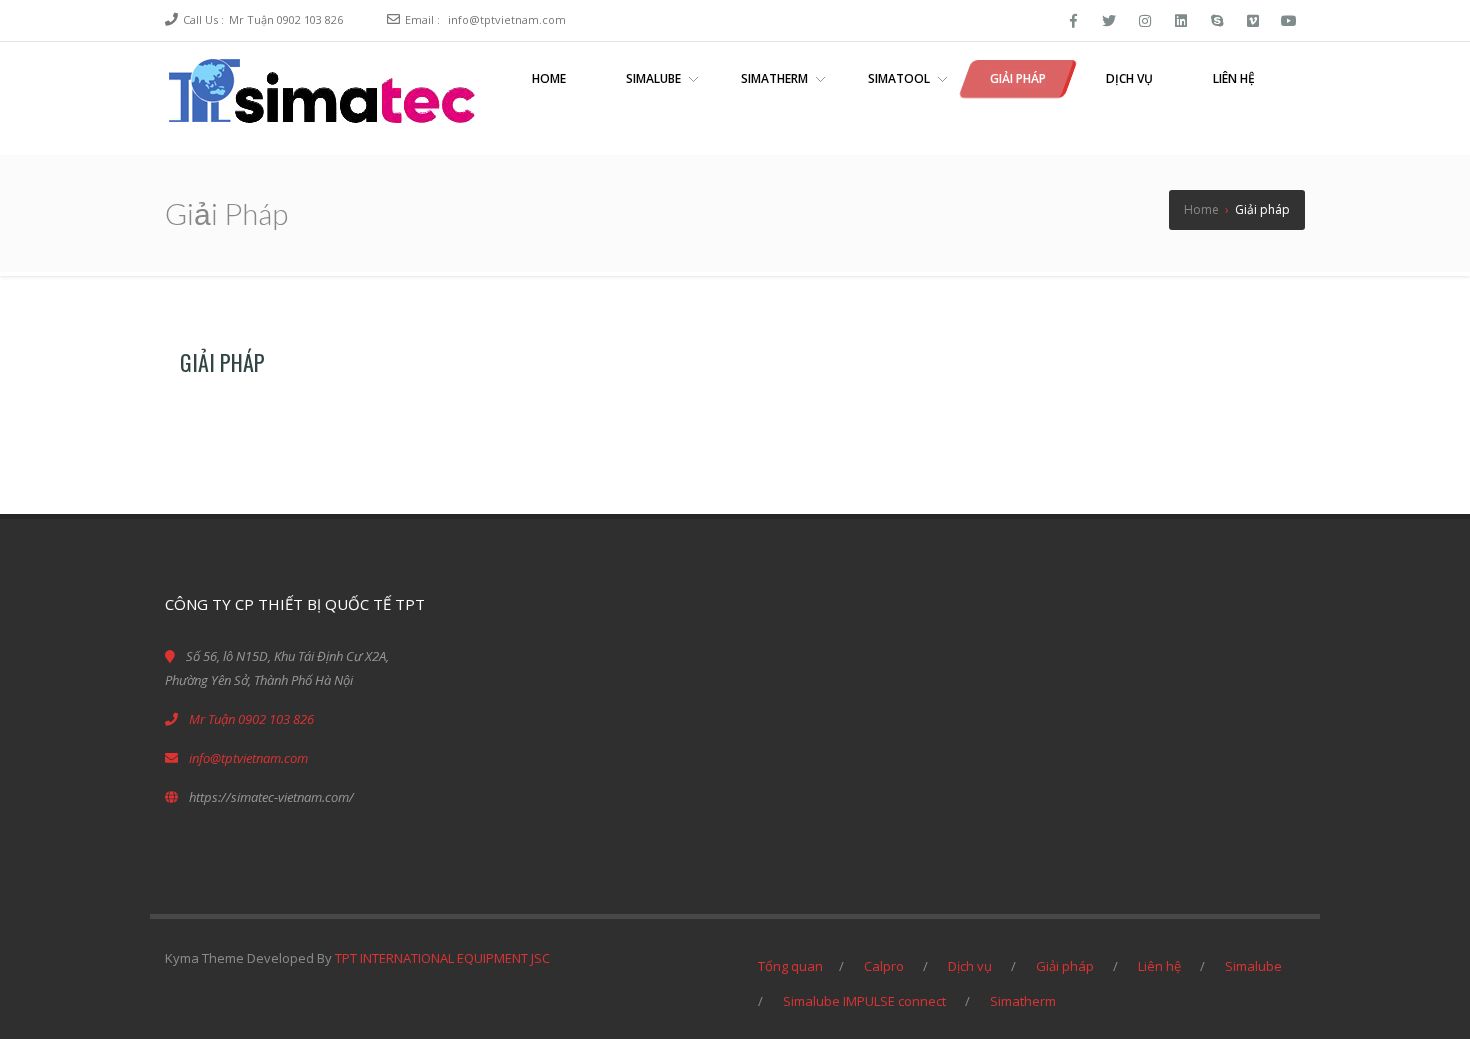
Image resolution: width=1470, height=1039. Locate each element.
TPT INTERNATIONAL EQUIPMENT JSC (442, 958)
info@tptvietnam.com (507, 19)
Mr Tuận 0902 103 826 (286, 19)
